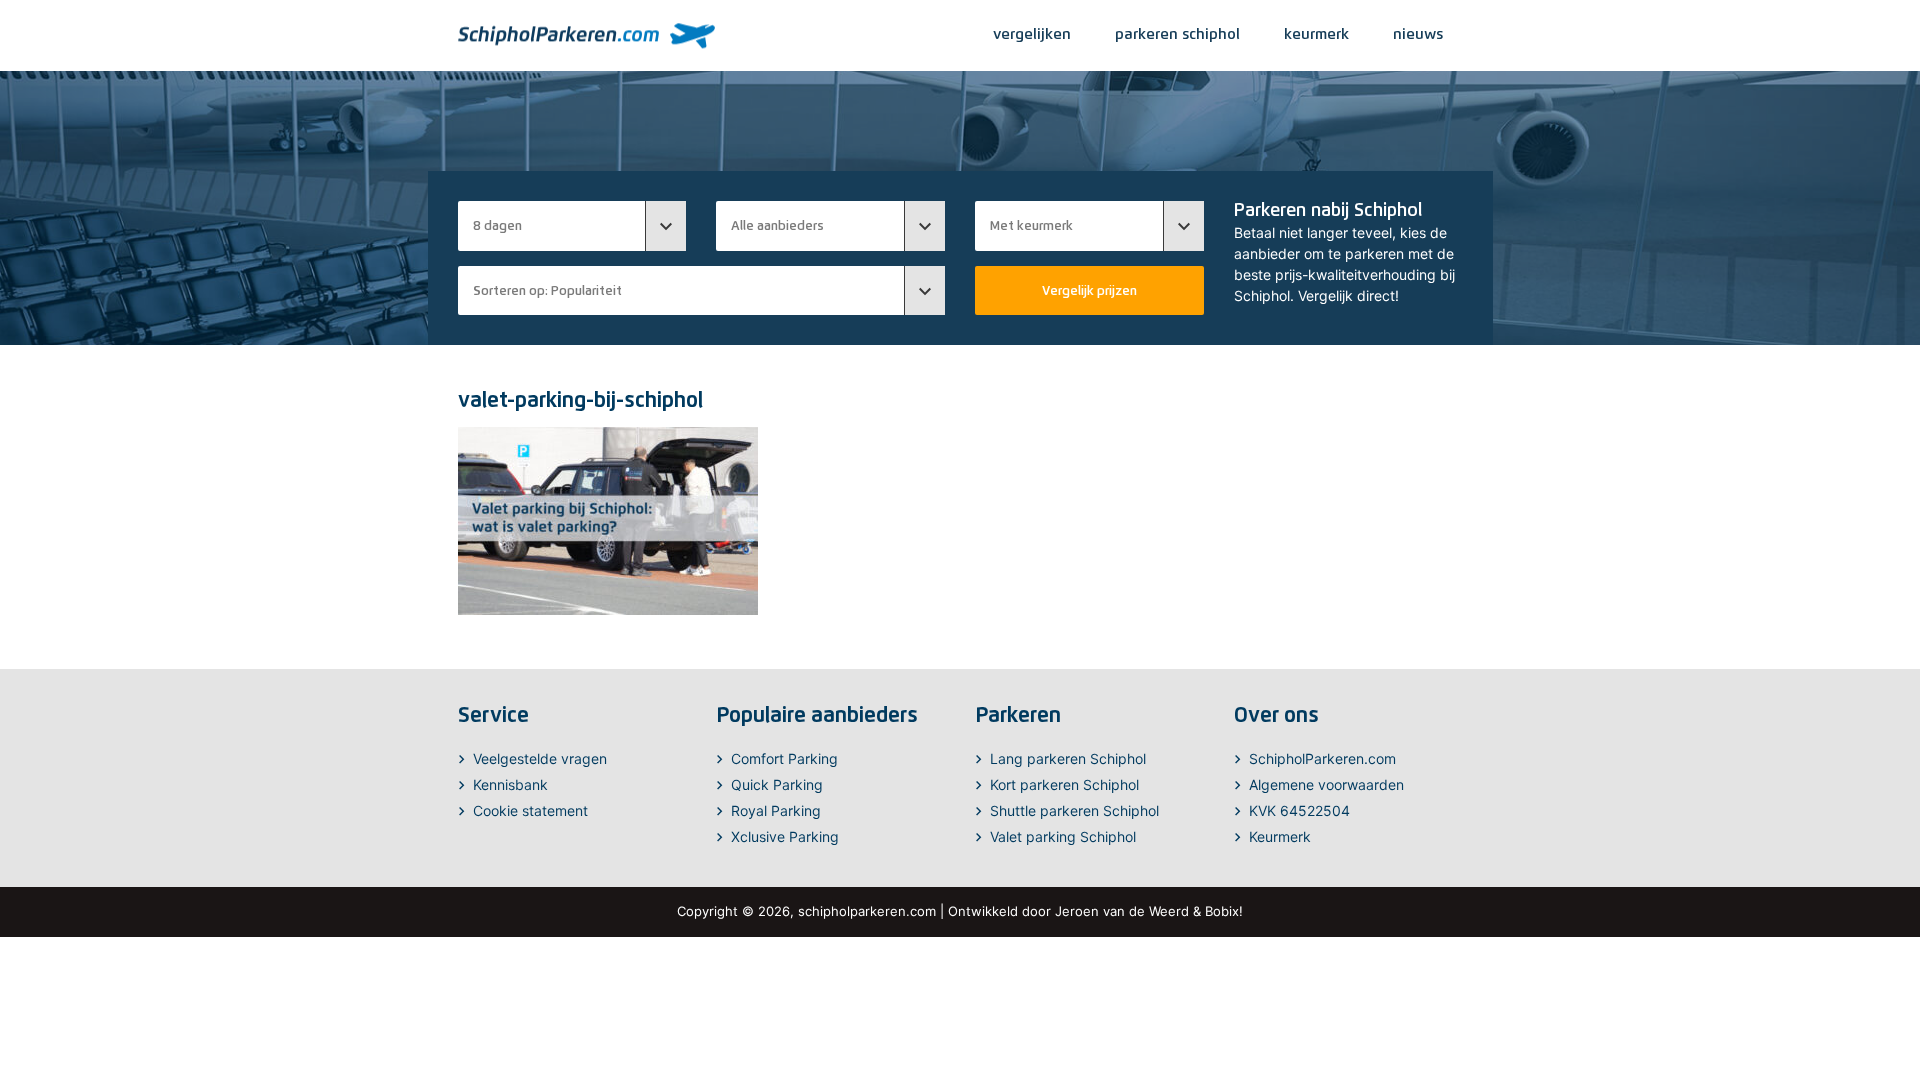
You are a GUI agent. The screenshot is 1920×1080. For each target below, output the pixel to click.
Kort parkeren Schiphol (1064, 784)
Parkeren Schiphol (1177, 33)
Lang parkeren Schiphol (1068, 758)
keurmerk (1316, 33)
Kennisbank (510, 784)
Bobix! (1224, 911)
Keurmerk (1280, 836)
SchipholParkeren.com (1322, 758)
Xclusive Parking (785, 836)
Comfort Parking (784, 758)
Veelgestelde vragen (540, 758)
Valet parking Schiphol (1063, 836)
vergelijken (1032, 33)
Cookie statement (530, 810)
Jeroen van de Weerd (1122, 911)
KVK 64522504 (1299, 810)
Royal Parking (776, 810)
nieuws (1418, 33)
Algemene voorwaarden (1326, 784)
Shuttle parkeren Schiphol (1074, 810)
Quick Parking (777, 784)
